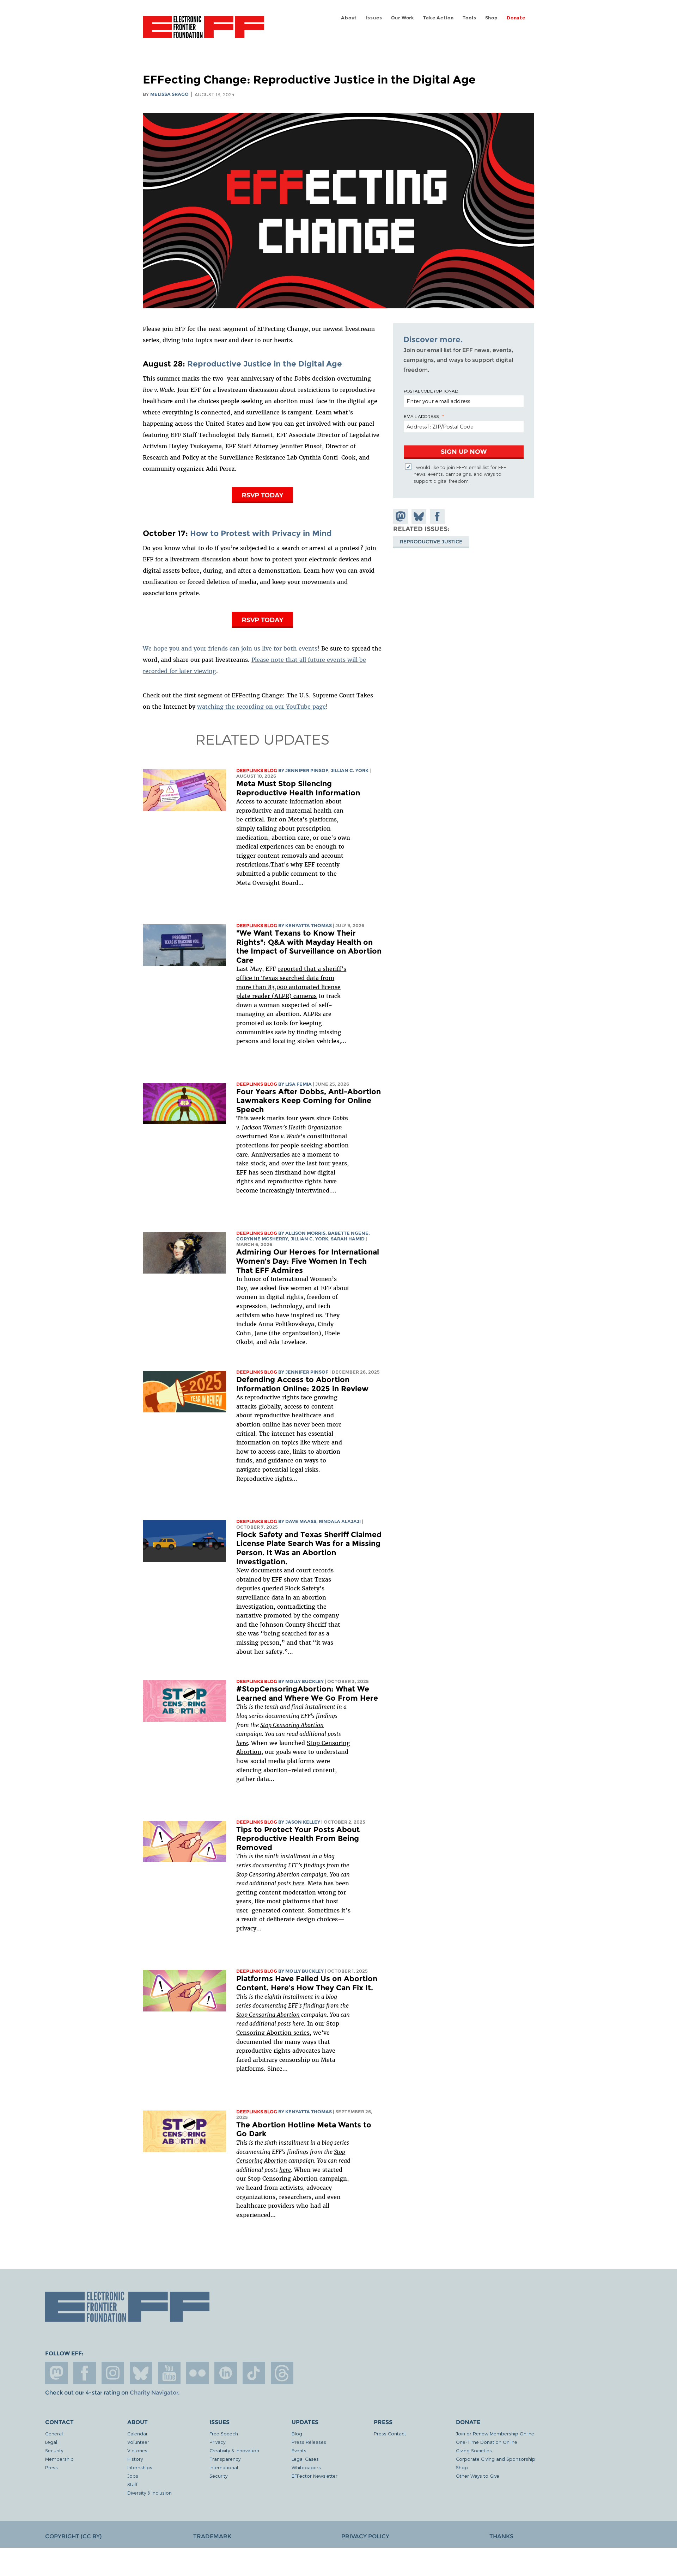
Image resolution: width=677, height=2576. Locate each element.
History (135, 2459)
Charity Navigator (154, 2393)
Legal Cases (305, 2459)
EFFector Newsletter (315, 2476)
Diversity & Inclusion (150, 2493)
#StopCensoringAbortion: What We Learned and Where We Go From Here (307, 1693)
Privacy (217, 2442)
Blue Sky (141, 2373)
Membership (59, 2459)
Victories (137, 2450)
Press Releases (309, 2442)
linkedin (226, 2373)
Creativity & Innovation (234, 2450)
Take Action (438, 18)
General (54, 2433)
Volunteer (138, 2442)
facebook (85, 2373)
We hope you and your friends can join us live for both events (230, 648)
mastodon (56, 2373)
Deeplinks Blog (257, 771)
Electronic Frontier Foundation (203, 31)
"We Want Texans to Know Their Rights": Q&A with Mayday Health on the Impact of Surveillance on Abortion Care (309, 947)
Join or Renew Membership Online (495, 2433)
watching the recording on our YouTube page (261, 707)
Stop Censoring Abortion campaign (297, 2178)
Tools (469, 18)
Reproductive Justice (431, 541)
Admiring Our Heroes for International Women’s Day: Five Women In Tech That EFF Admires (308, 1261)
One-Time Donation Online (487, 2442)
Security (54, 2450)
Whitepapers (306, 2467)
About (349, 18)
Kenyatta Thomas (309, 926)
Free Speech (224, 2433)
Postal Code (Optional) (431, 391)
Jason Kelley (303, 1822)
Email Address (421, 416)
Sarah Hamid (348, 1239)
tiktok (254, 2373)
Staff (132, 2484)
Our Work (403, 18)
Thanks (501, 2536)
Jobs (133, 2476)
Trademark (212, 2536)
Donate (516, 18)
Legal (51, 2442)
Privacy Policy (365, 2536)
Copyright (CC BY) (73, 2536)
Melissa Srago (169, 94)
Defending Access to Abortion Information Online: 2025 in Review (302, 1384)
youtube (169, 2373)
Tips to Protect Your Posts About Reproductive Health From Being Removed (298, 1838)
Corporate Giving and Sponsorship (496, 2459)
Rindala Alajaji (340, 1521)
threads (282, 2373)
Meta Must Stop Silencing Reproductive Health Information (298, 788)
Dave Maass (301, 1521)
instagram (113, 2373)
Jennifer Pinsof (307, 771)
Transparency (225, 2459)
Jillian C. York (350, 771)
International (224, 2467)
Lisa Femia (298, 1084)
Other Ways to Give (478, 2476)
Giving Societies (474, 2450)
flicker (197, 2373)
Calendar (138, 2433)
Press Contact (390, 2433)
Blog (297, 2433)
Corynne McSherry (262, 1239)
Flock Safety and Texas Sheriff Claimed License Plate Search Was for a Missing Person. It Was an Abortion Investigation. (309, 1548)
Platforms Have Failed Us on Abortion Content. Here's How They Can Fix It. (307, 1983)
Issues (374, 18)
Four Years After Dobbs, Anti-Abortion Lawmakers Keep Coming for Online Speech (309, 1101)
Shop (492, 18)
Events (299, 2450)
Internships (140, 2467)
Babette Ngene (348, 1233)
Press (51, 2467)
